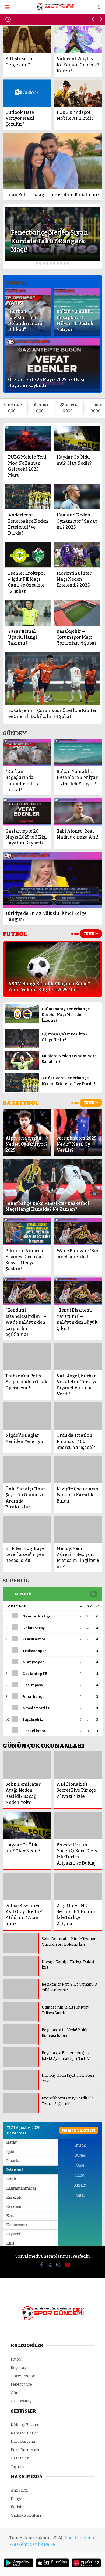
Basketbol (19, 110)
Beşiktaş (17, 55)
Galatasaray (22, 77)
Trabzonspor (22, 88)
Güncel (16, 99)
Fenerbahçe (21, 66)
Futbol (15, 44)
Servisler (18, 121)
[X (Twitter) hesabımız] (34, 2567)
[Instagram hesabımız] (50, 2567)
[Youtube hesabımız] (67, 2567)
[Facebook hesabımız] (17, 2567)
